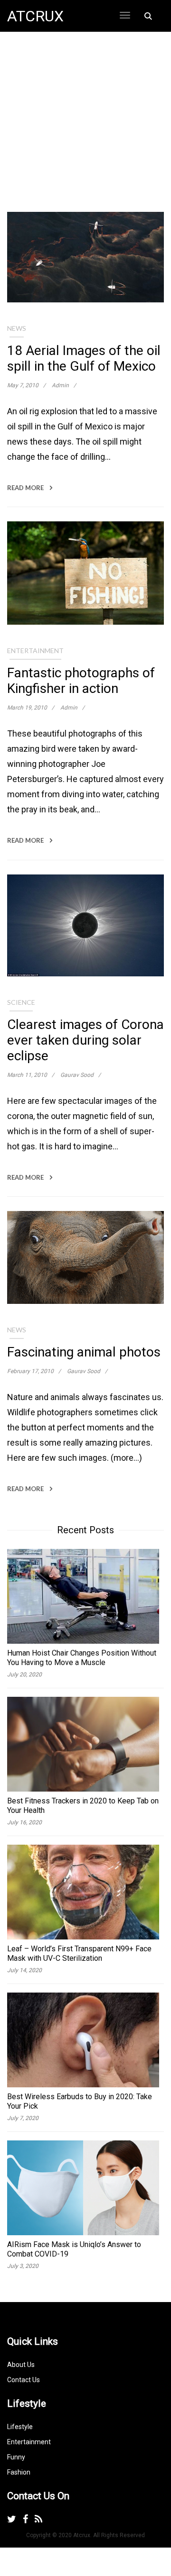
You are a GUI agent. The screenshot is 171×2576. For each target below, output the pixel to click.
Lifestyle (20, 2427)
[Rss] (38, 2519)
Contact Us (24, 2380)
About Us (21, 2365)
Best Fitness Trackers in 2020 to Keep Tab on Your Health (83, 1806)
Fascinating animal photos (84, 1352)
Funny (16, 2457)
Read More (26, 488)
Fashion (19, 2472)
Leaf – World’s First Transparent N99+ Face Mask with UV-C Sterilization (79, 1953)
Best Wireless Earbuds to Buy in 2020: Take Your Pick (80, 2101)
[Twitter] (12, 2519)
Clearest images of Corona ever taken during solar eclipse (85, 1040)
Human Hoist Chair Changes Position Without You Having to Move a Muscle (82, 1658)
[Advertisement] (85, 127)
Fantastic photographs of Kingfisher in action (81, 681)
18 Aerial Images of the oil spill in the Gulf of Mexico (84, 358)
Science (21, 1002)
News (17, 328)
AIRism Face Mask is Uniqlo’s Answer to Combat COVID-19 (74, 2249)
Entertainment (35, 651)
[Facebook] (25, 2519)
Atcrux (35, 16)
